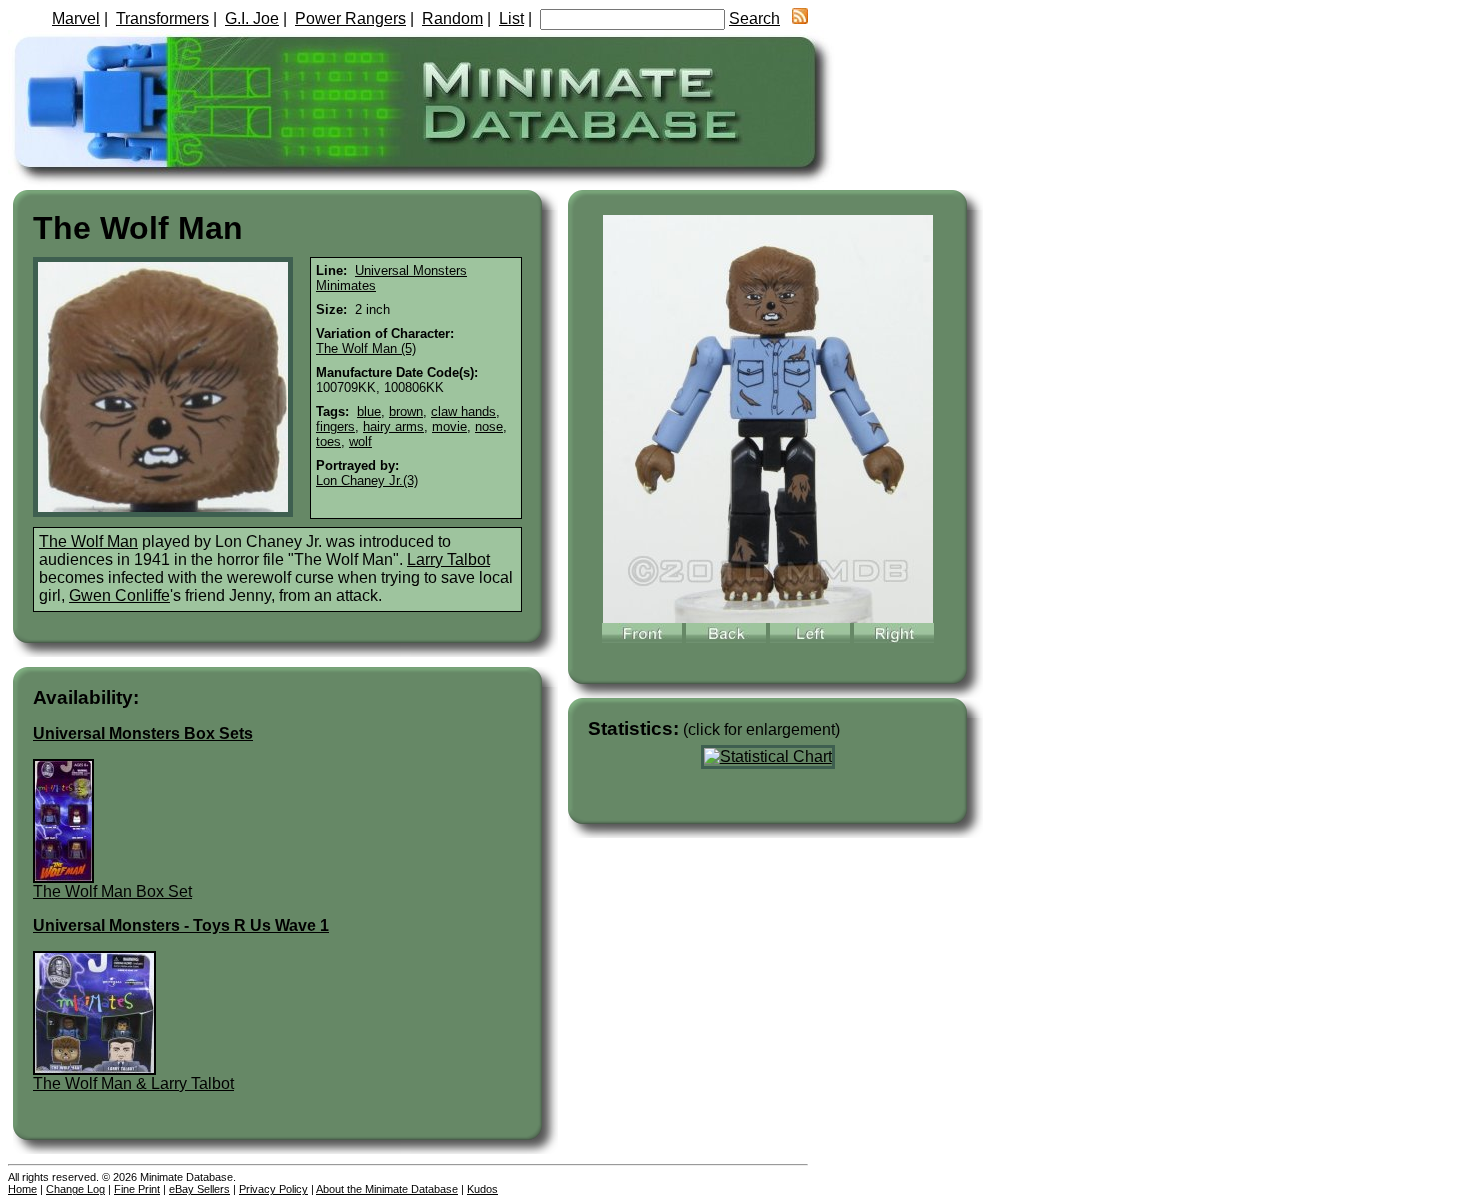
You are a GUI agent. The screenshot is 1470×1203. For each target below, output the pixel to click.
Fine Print (137, 1189)
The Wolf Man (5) (366, 348)
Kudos (482, 1189)
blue (369, 411)
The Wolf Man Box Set (112, 891)
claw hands (463, 411)
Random (452, 18)
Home (22, 1189)
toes (328, 441)
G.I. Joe (252, 18)
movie (449, 426)
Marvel (76, 18)
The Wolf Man (88, 541)
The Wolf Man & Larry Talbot (133, 1083)
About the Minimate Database (387, 1189)
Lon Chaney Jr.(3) (367, 480)
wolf (360, 441)
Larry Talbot (448, 559)
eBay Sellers (199, 1189)
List (511, 18)
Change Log (75, 1189)
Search (754, 18)
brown (406, 411)
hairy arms (393, 426)
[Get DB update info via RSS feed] (800, 18)
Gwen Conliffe (119, 595)
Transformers (162, 18)
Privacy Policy (273, 1189)
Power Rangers (350, 18)
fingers (335, 426)
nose (489, 426)
